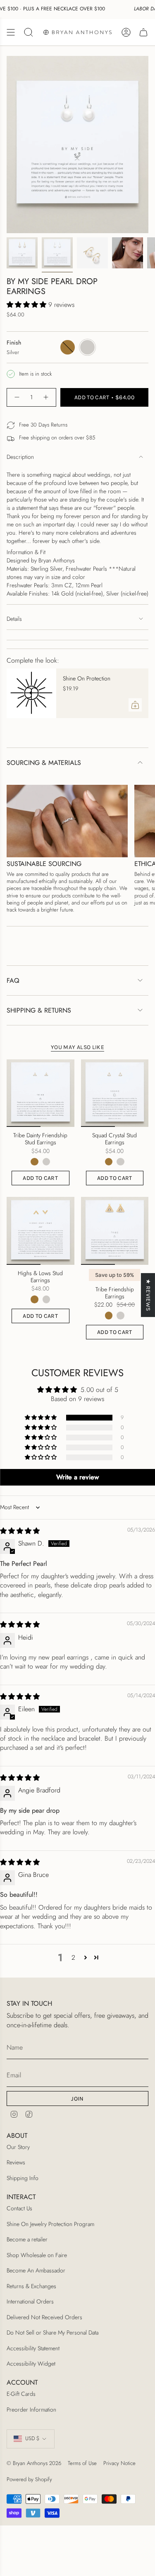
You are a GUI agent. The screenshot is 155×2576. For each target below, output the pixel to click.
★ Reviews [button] (148, 1295)
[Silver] (46, 1162)
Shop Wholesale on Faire (37, 2255)
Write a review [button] (77, 1477)
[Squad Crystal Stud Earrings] (115, 1093)
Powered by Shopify (29, 2479)
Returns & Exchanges (31, 2286)
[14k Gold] (34, 1162)
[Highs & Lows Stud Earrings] (41, 1231)
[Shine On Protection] (31, 693)
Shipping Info (23, 2178)
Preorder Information (31, 2410)
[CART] (143, 32)
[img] (20, 1531)
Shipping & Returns (39, 1010)
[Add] (135, 705)
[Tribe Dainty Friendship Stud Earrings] (41, 1093)
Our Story (18, 2147)
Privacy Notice (119, 2463)
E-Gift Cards (21, 2394)
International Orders (30, 2301)
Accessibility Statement (33, 2348)
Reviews (16, 2162)
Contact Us (19, 2208)
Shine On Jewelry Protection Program (50, 2224)
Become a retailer (27, 2239)
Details (14, 619)
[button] (27, 305)
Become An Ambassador (36, 2270)
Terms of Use (82, 2463)
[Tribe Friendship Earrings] (115, 1231)
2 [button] (73, 1957)
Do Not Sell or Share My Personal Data (52, 2332)
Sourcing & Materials (44, 763)
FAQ (13, 980)
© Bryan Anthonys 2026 (34, 2463)
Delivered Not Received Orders (44, 2317)
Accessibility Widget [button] (31, 2364)
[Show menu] (11, 32)
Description (20, 457)
